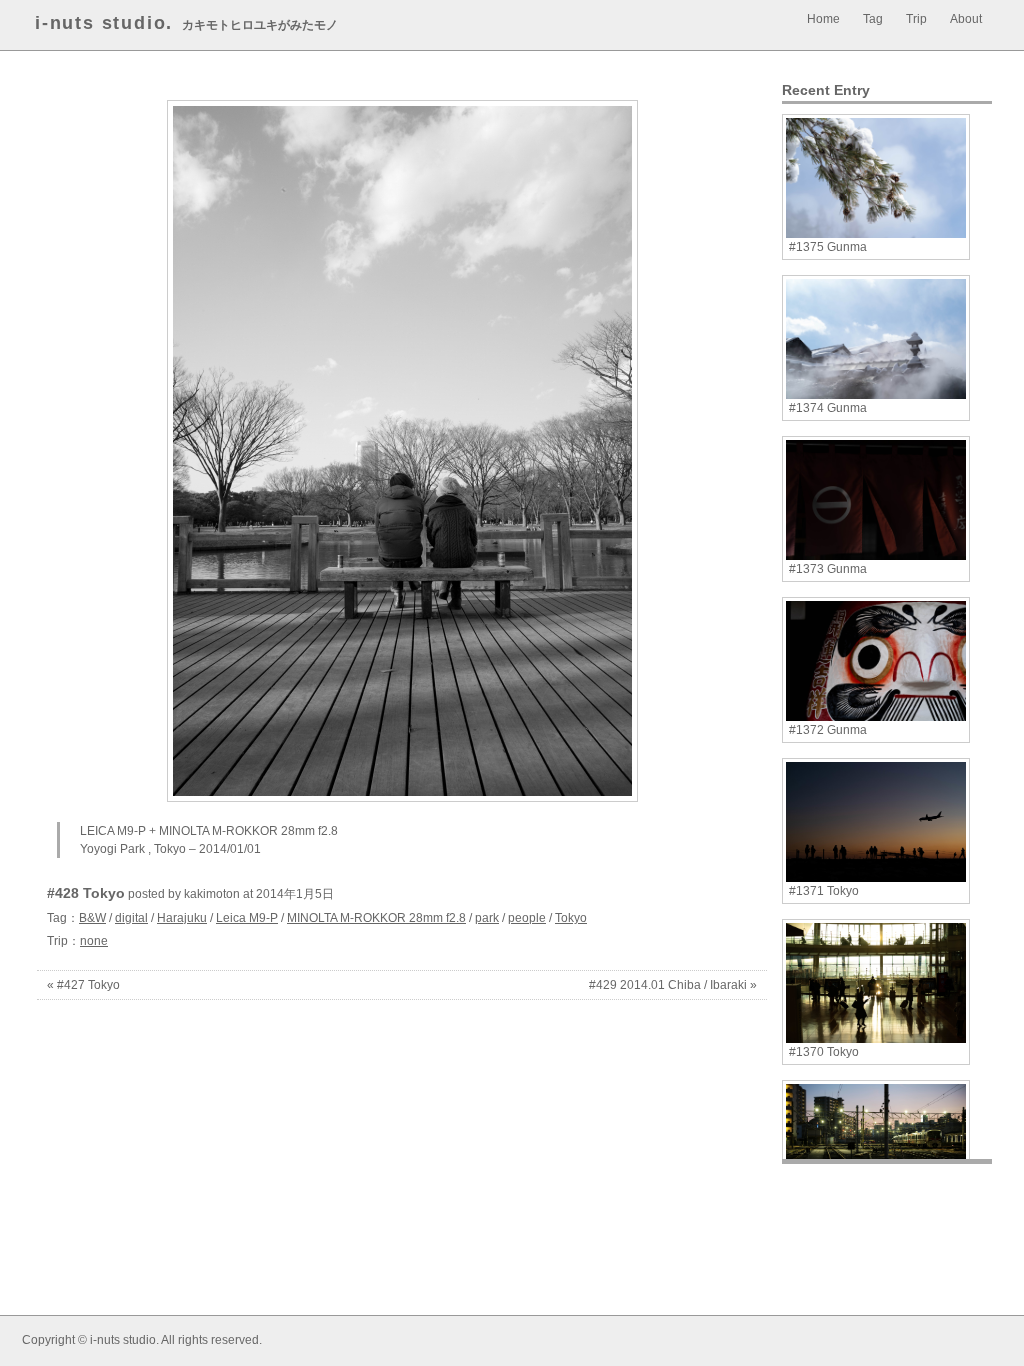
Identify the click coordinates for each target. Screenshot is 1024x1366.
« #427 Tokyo (83, 985)
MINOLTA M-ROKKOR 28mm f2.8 (376, 918)
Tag (873, 19)
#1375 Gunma (828, 247)
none (94, 941)
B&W (92, 918)
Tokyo (571, 918)
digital (131, 918)
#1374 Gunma (828, 408)
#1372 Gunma (828, 730)
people (527, 918)
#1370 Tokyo (824, 1052)
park (487, 918)
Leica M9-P (247, 918)
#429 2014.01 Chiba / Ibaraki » (673, 985)
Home (823, 19)
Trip (916, 19)
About (966, 19)
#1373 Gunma (828, 569)
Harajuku (182, 918)
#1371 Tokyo (824, 891)
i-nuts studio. (104, 23)
